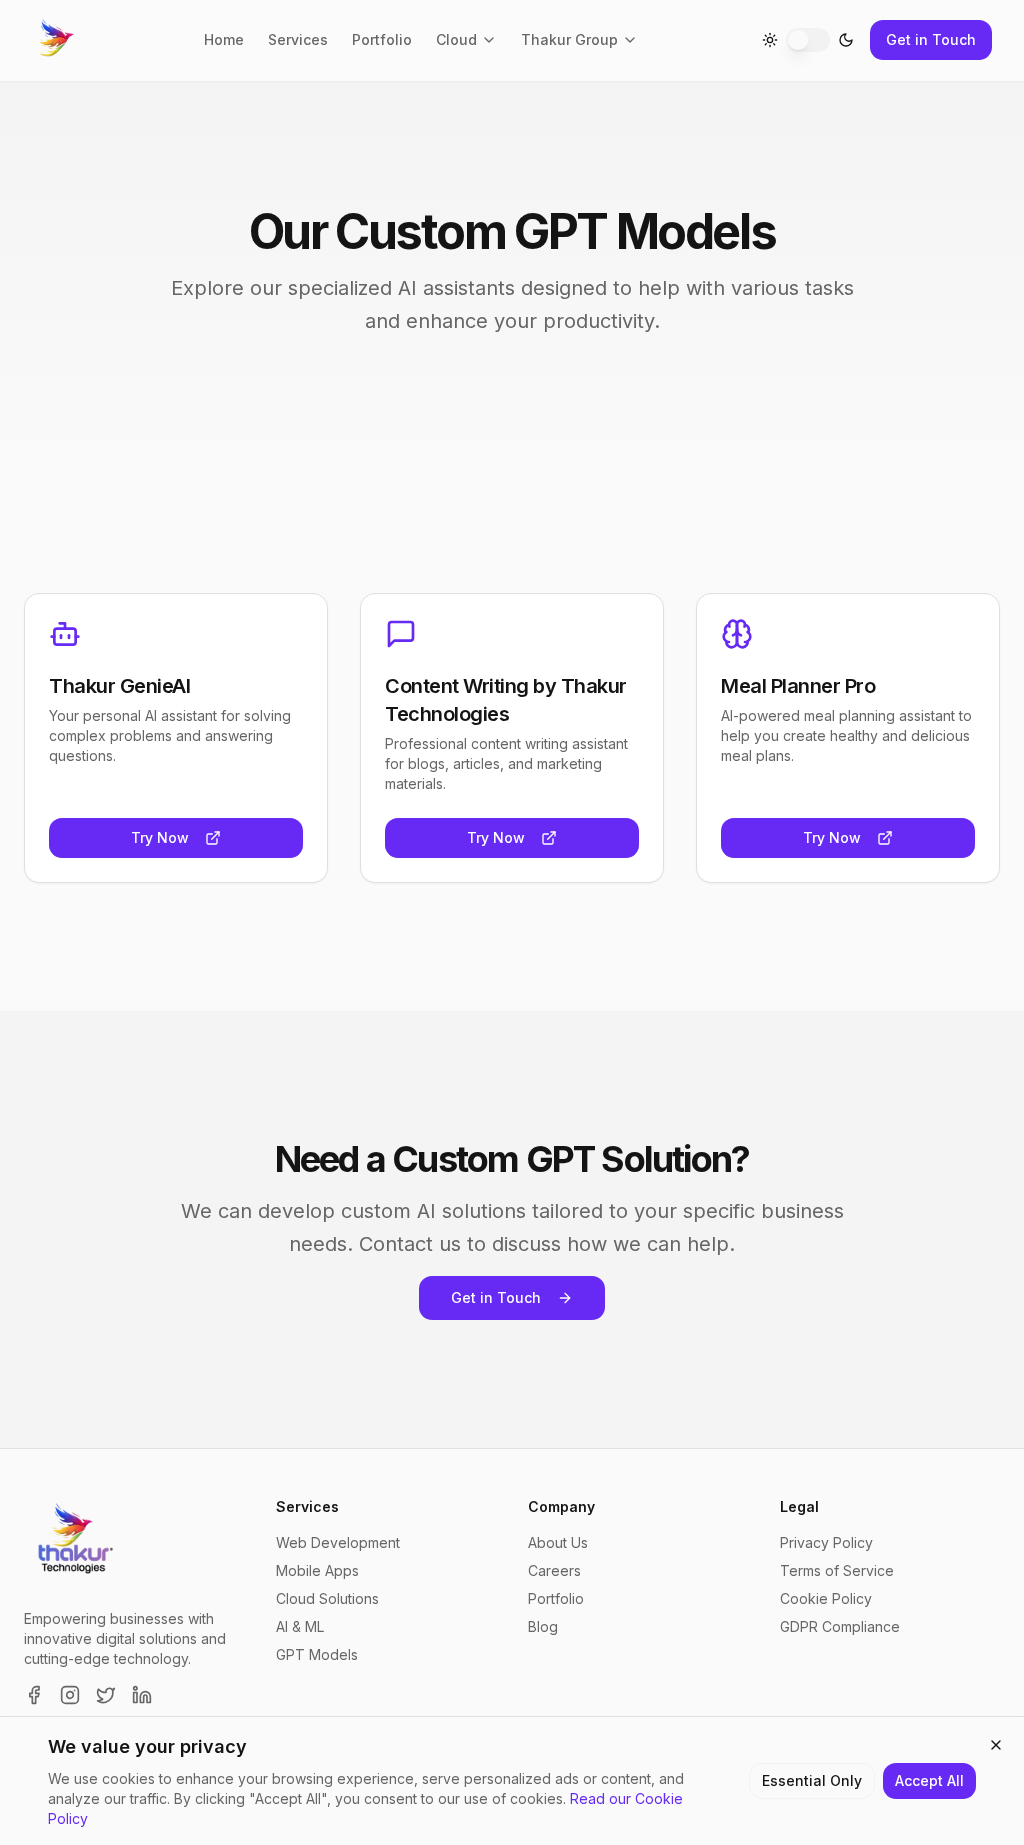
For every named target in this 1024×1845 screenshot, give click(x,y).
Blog (543, 1626)
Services (298, 39)
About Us (558, 1542)
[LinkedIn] (142, 1695)
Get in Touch (931, 39)
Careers (554, 1570)
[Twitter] (106, 1695)
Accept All (929, 1780)
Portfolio (382, 39)
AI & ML (300, 1626)
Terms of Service (837, 1570)
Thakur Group (569, 39)
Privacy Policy (826, 1542)
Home (224, 39)
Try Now (160, 837)
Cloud (456, 39)
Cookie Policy (826, 1598)
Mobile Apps (317, 1570)
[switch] (808, 40)
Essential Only (812, 1780)
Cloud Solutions (327, 1598)
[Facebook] (34, 1695)
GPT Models (317, 1654)
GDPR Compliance (840, 1626)
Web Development (338, 1542)
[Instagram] (70, 1695)
